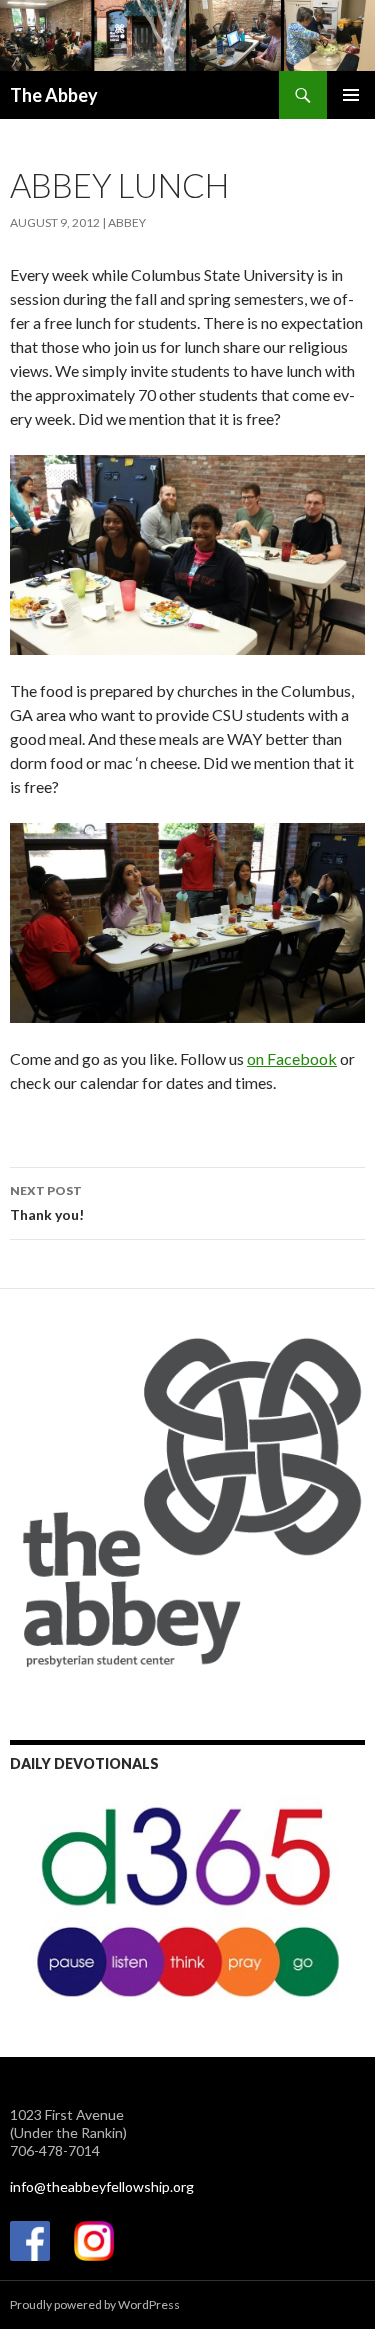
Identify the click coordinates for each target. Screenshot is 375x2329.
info (22, 2186)
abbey (127, 222)
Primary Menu (351, 95)
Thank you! (47, 1203)
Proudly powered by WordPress (95, 2304)
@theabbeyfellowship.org (114, 2186)
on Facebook (292, 1058)
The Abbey (54, 95)
